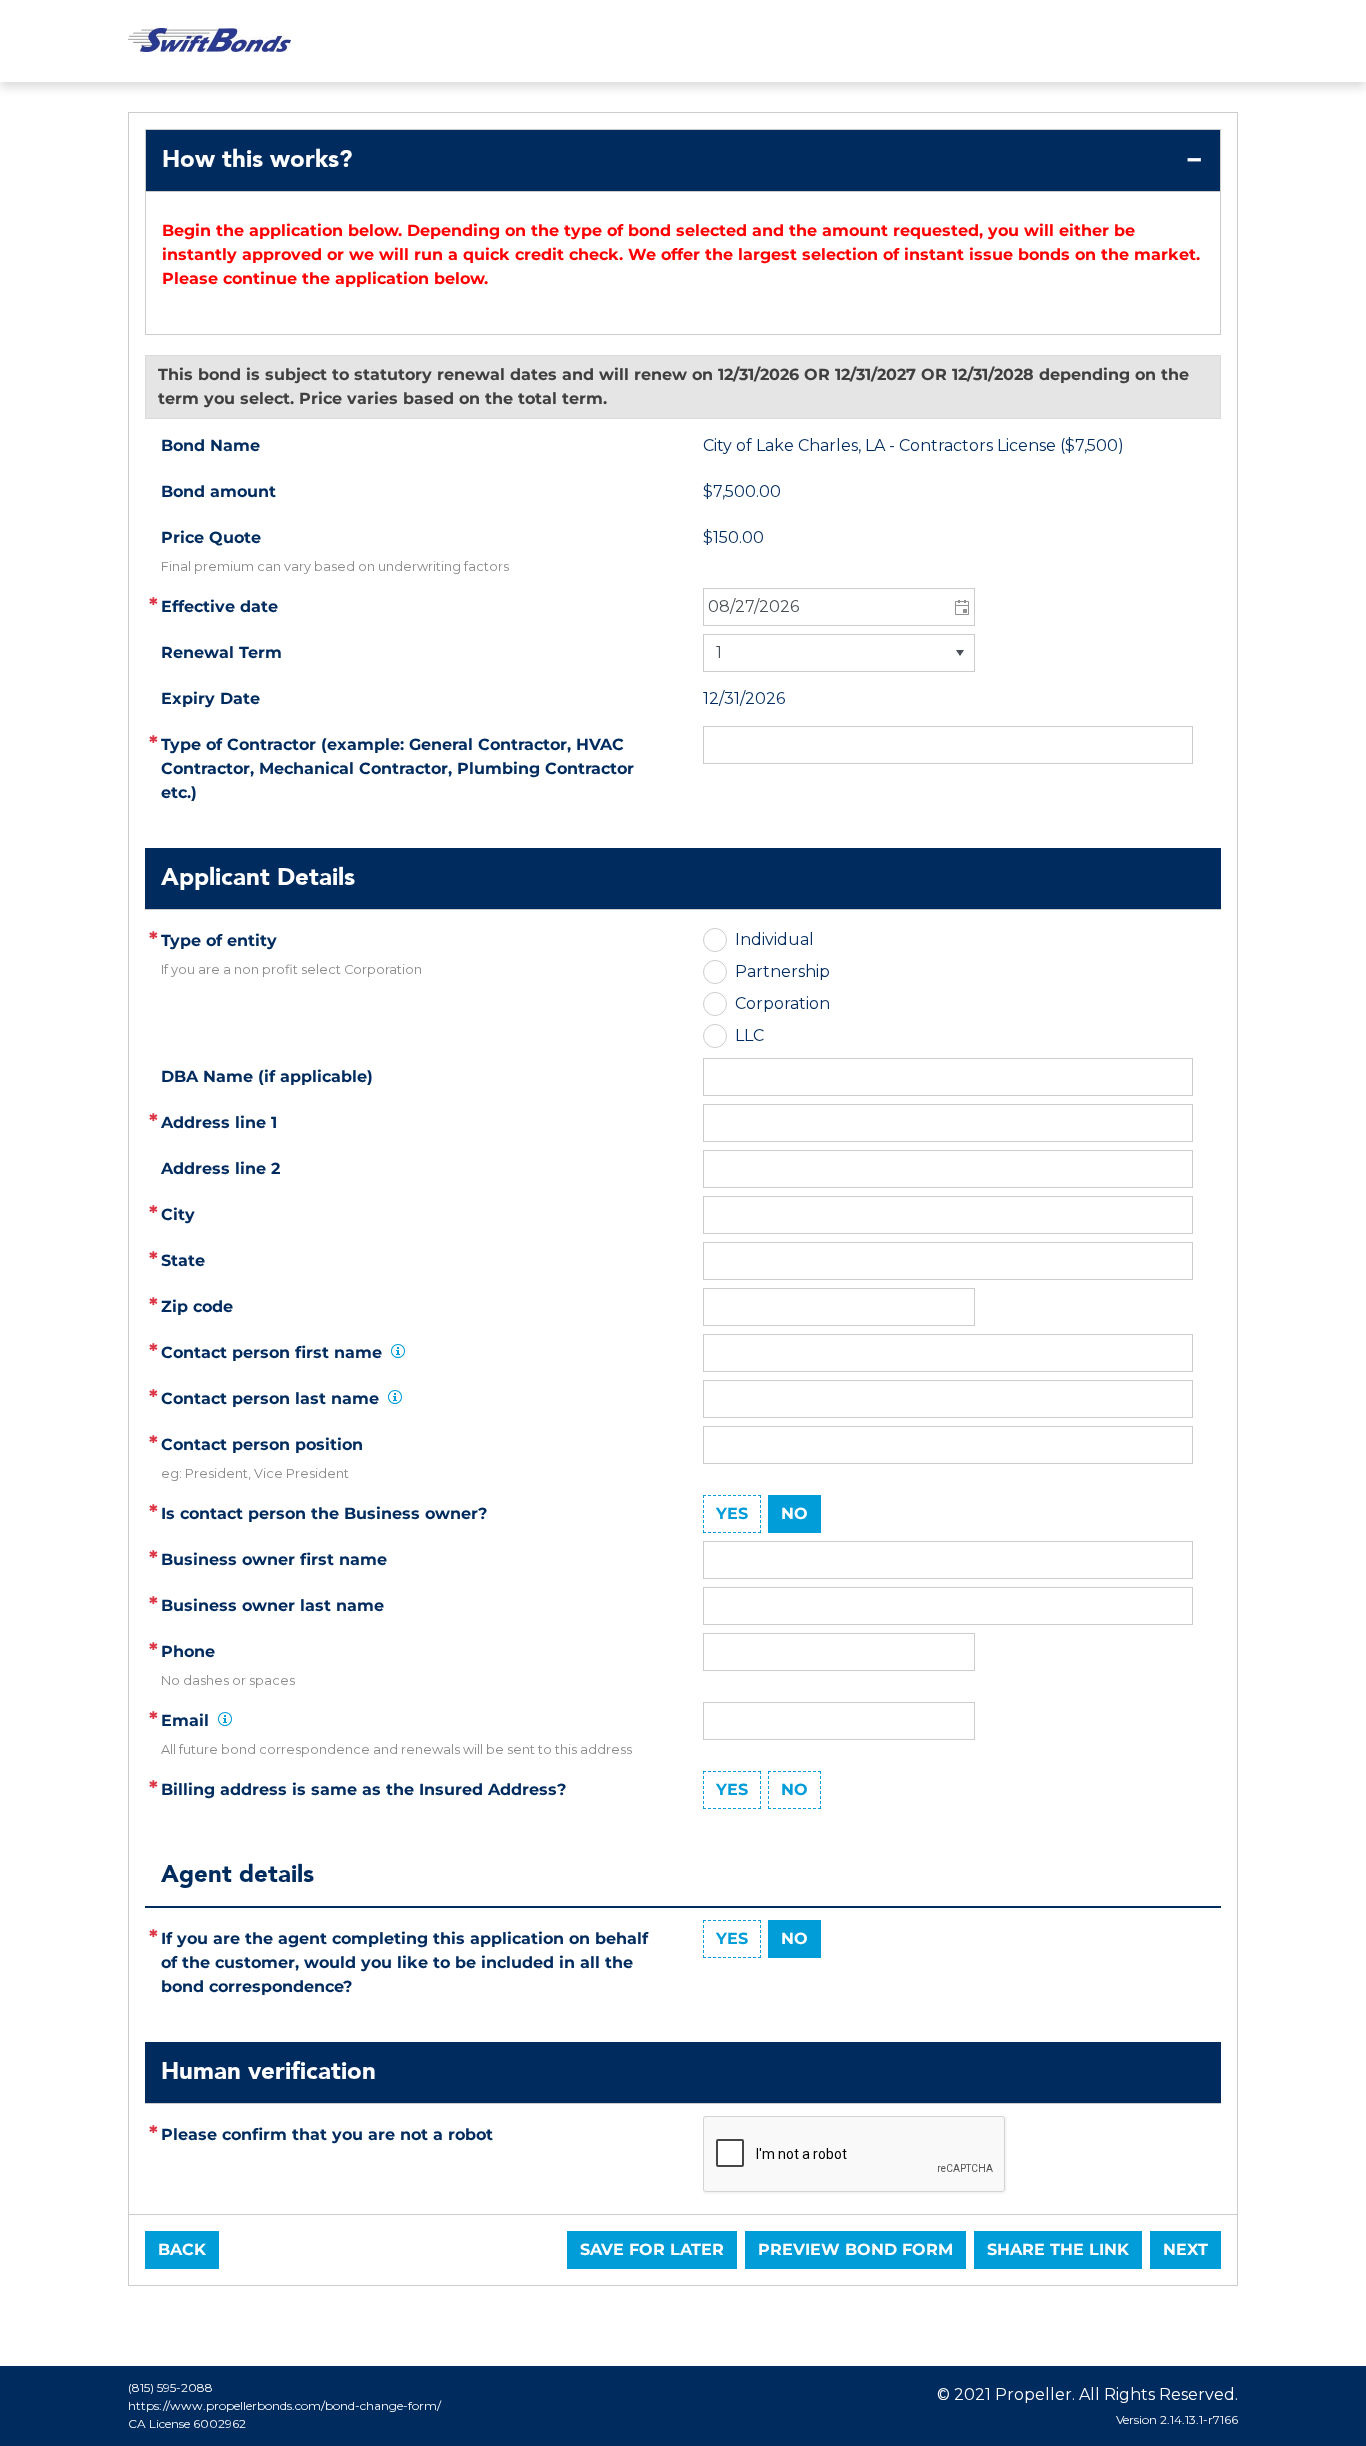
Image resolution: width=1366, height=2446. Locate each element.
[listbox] (839, 653)
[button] (960, 607)
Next (1185, 2249)
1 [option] (719, 652)
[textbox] (948, 1123)
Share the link (1058, 2249)
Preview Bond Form (855, 2249)
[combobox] (839, 607)
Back (182, 2249)
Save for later (652, 2249)
